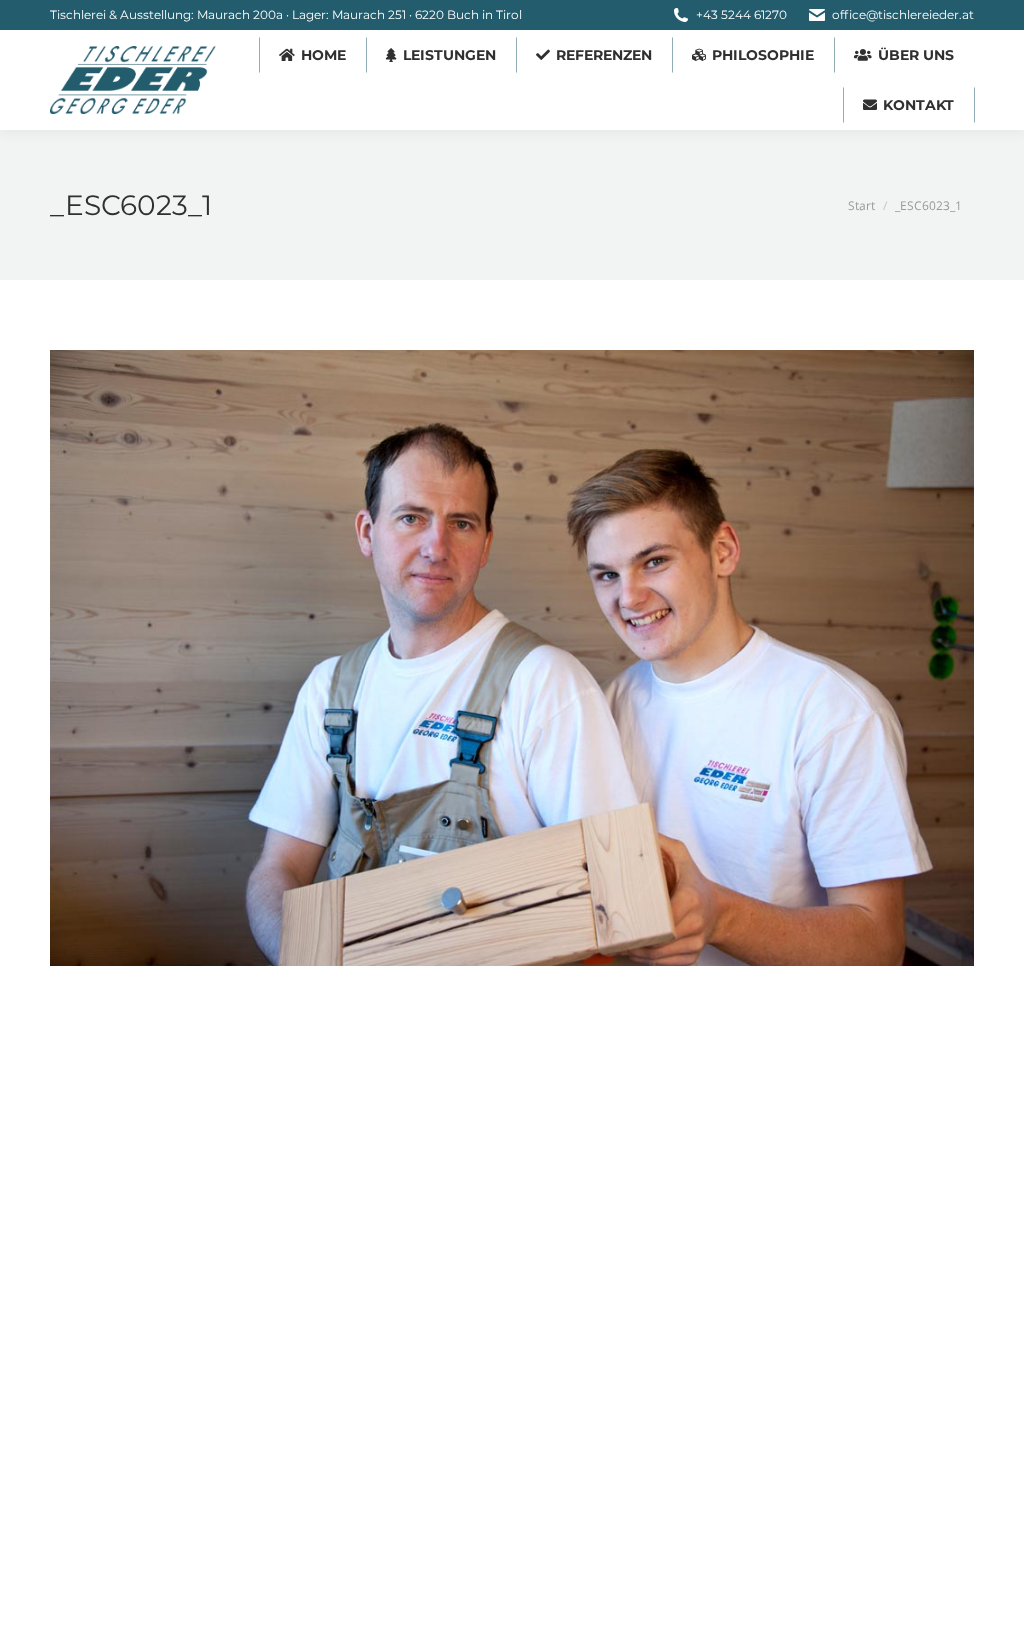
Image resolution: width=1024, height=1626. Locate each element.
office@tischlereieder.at (903, 14)
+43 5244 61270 (741, 14)
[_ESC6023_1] (512, 658)
